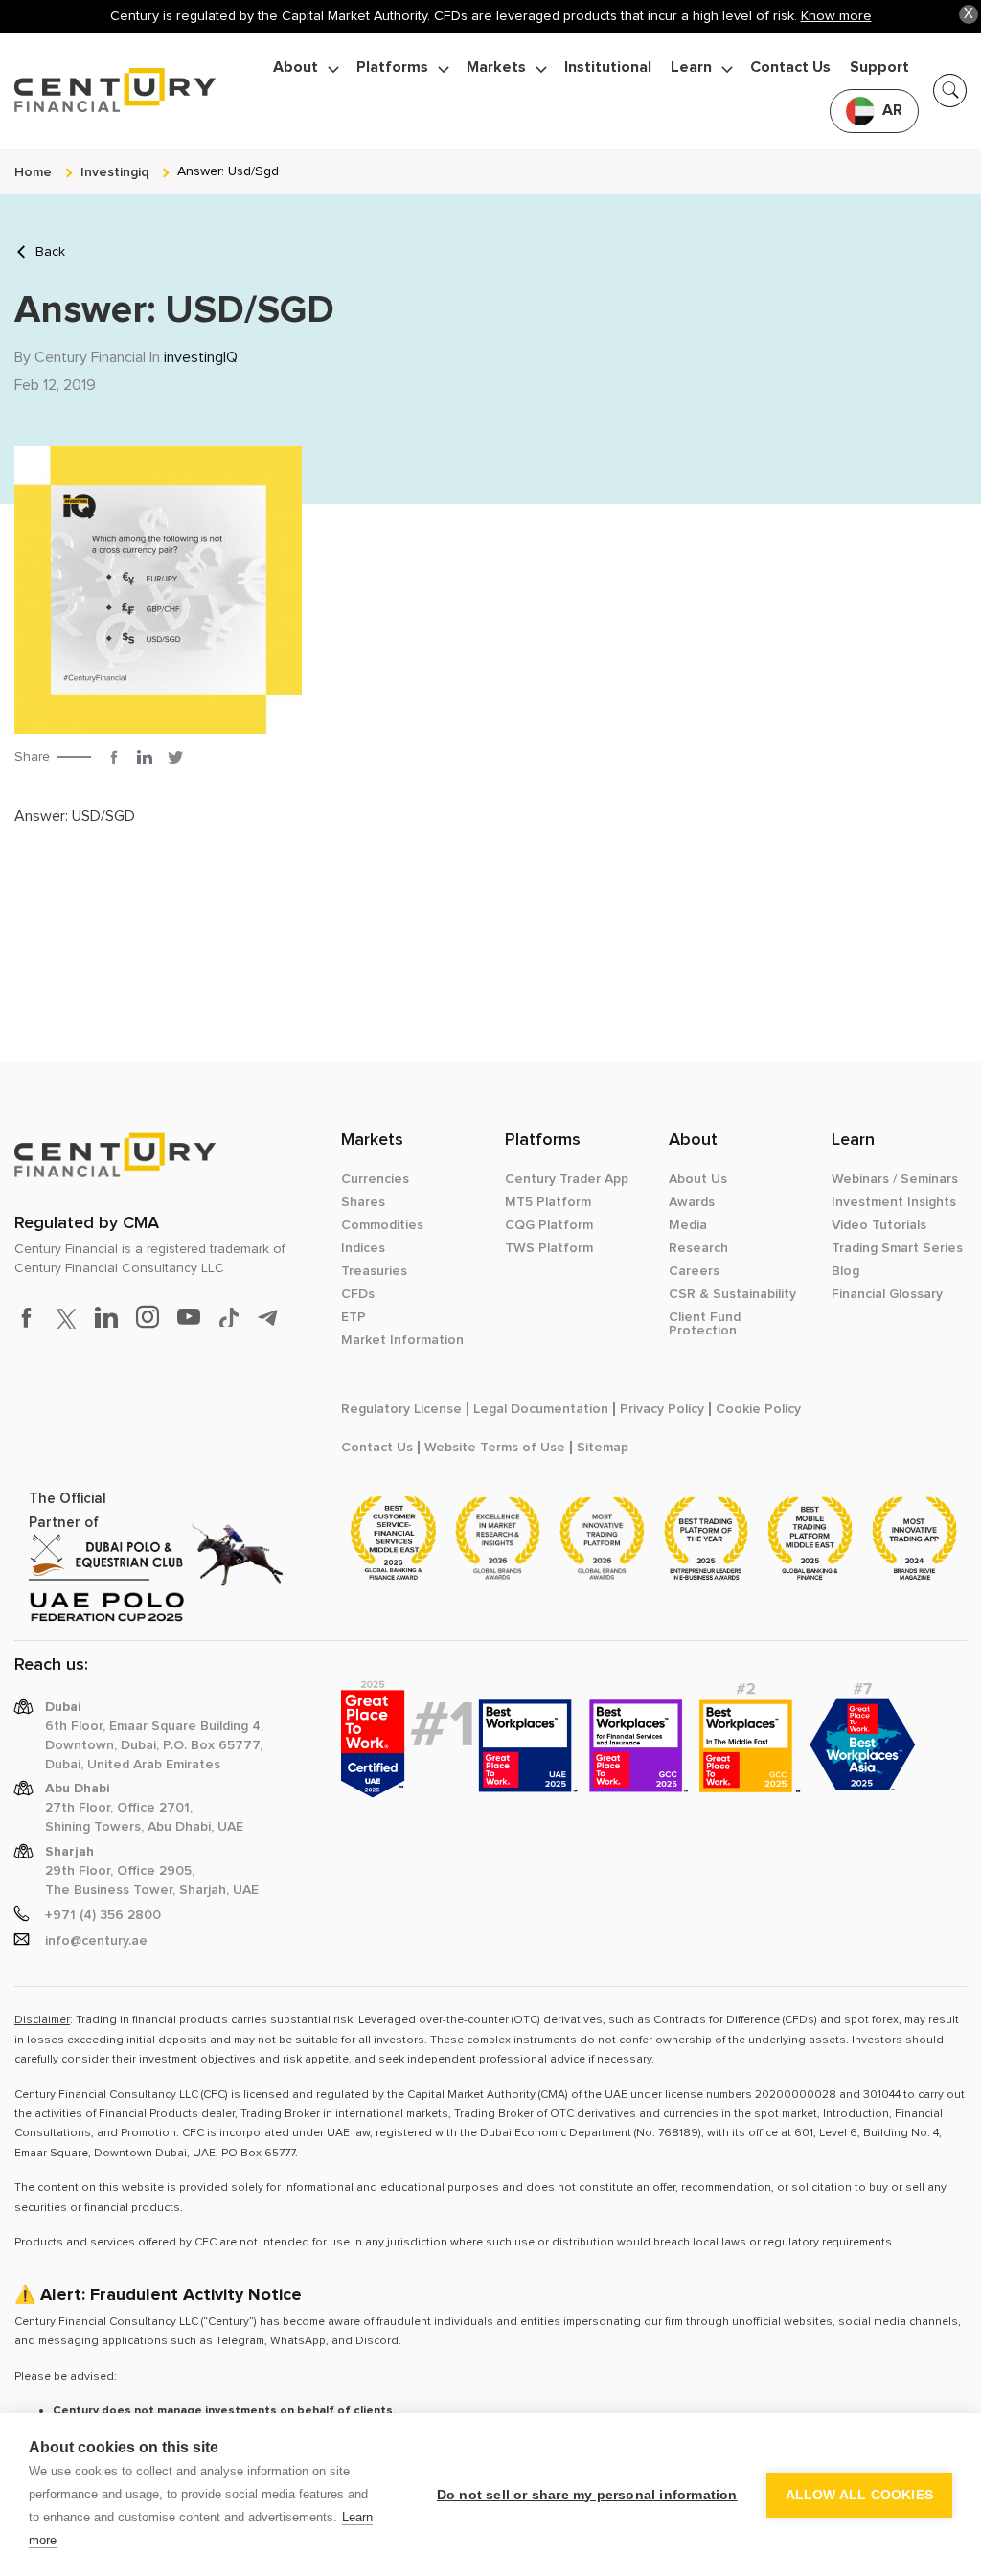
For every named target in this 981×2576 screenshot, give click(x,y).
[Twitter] (175, 757)
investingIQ (201, 357)
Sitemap (603, 1448)
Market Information (402, 1340)
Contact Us (790, 68)
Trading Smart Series (897, 1248)
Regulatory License (401, 1409)
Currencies (375, 1179)
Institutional (608, 68)
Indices (363, 1248)
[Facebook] (114, 757)
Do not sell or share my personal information (587, 2495)
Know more (836, 16)
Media (688, 1225)
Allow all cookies (859, 2495)
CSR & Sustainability (732, 1294)
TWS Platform (549, 1248)
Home (33, 172)
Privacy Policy (662, 1409)
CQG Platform (549, 1225)
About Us (698, 1179)
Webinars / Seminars (895, 1179)
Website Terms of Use (495, 1448)
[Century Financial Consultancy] (115, 87)
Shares (363, 1202)
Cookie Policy (758, 1409)
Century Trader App (567, 1179)
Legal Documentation (541, 1409)
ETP (354, 1317)
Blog (845, 1271)
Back (50, 252)
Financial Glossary (887, 1294)
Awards (692, 1202)
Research (698, 1248)
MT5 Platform (548, 1202)
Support (879, 68)
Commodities (382, 1225)
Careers (694, 1271)
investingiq (114, 172)
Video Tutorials (879, 1225)
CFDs (358, 1294)
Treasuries (374, 1271)
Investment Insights (894, 1202)
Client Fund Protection (705, 1324)
